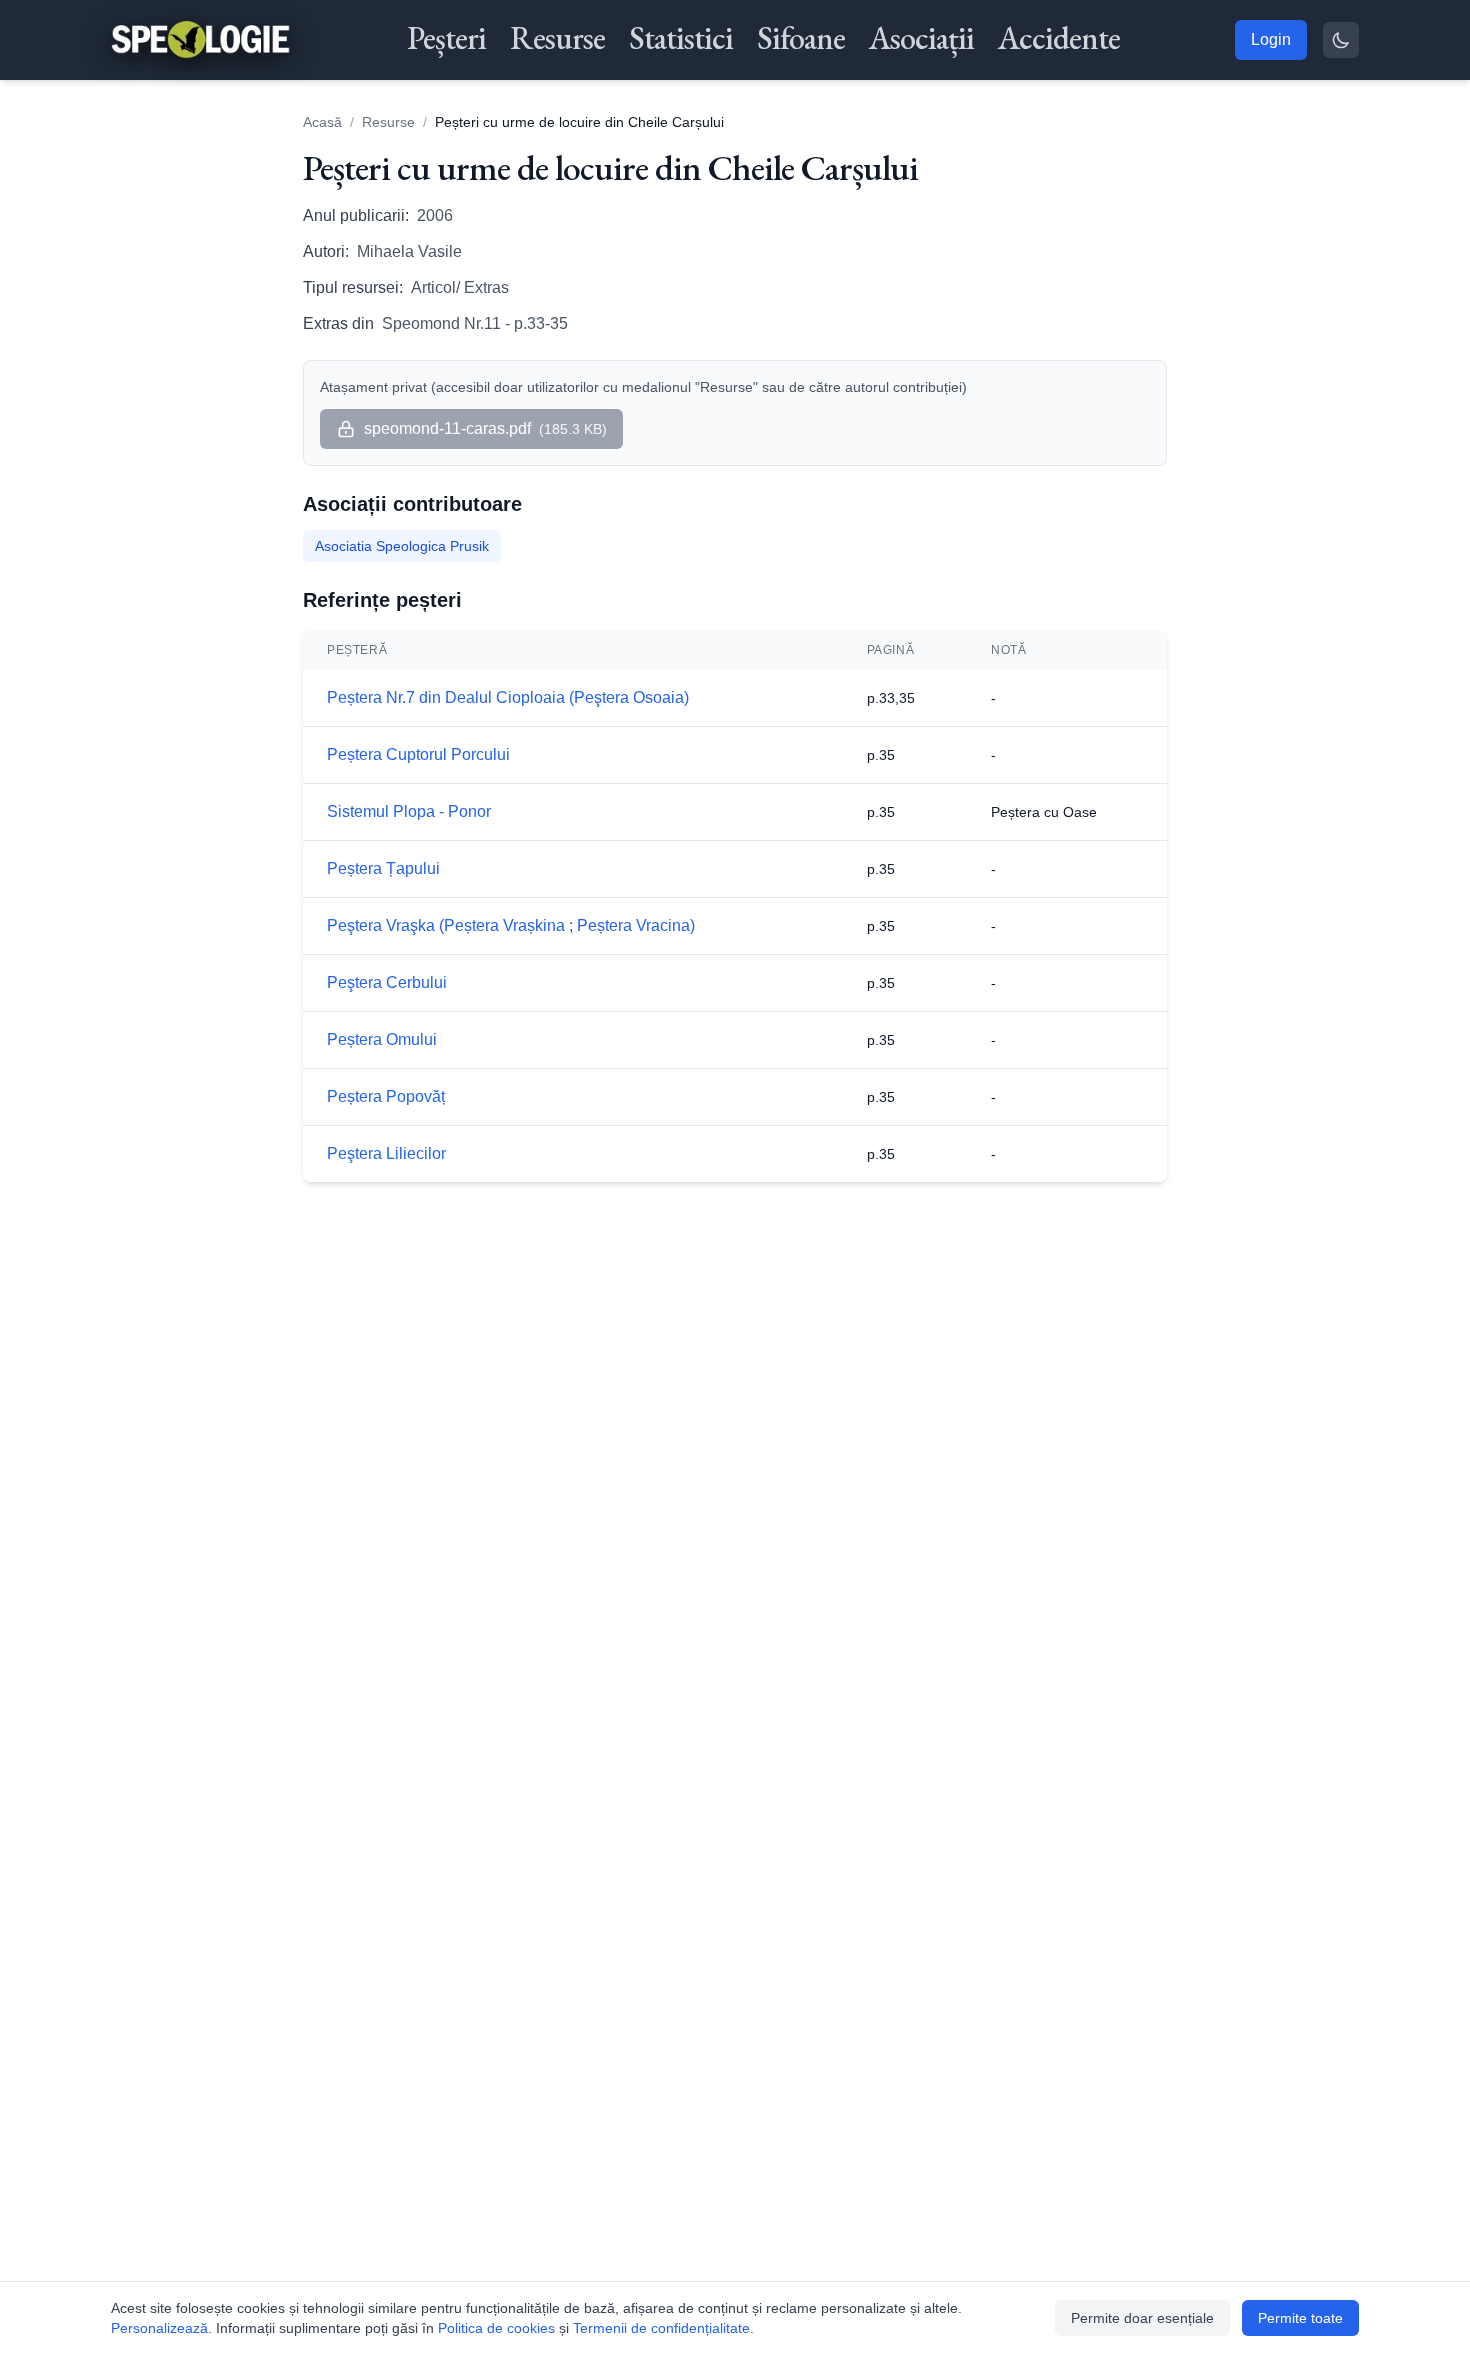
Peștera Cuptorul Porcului (418, 754)
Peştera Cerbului (387, 982)
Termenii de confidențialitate (661, 2328)
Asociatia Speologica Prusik (402, 546)
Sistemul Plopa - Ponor (409, 811)
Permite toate (1300, 2318)
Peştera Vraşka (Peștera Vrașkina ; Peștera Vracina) (511, 925)
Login (1271, 39)
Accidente (1059, 38)
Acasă (322, 122)
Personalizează (159, 2328)
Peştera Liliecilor (386, 1153)
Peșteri (446, 38)
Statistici (681, 38)
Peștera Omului (382, 1039)
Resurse (557, 38)
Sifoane (801, 38)
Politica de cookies (496, 2328)
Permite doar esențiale (1142, 2318)
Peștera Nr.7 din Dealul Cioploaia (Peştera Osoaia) (508, 697)
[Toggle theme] (1341, 40)
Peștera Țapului (383, 868)
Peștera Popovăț (386, 1096)
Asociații (921, 38)
